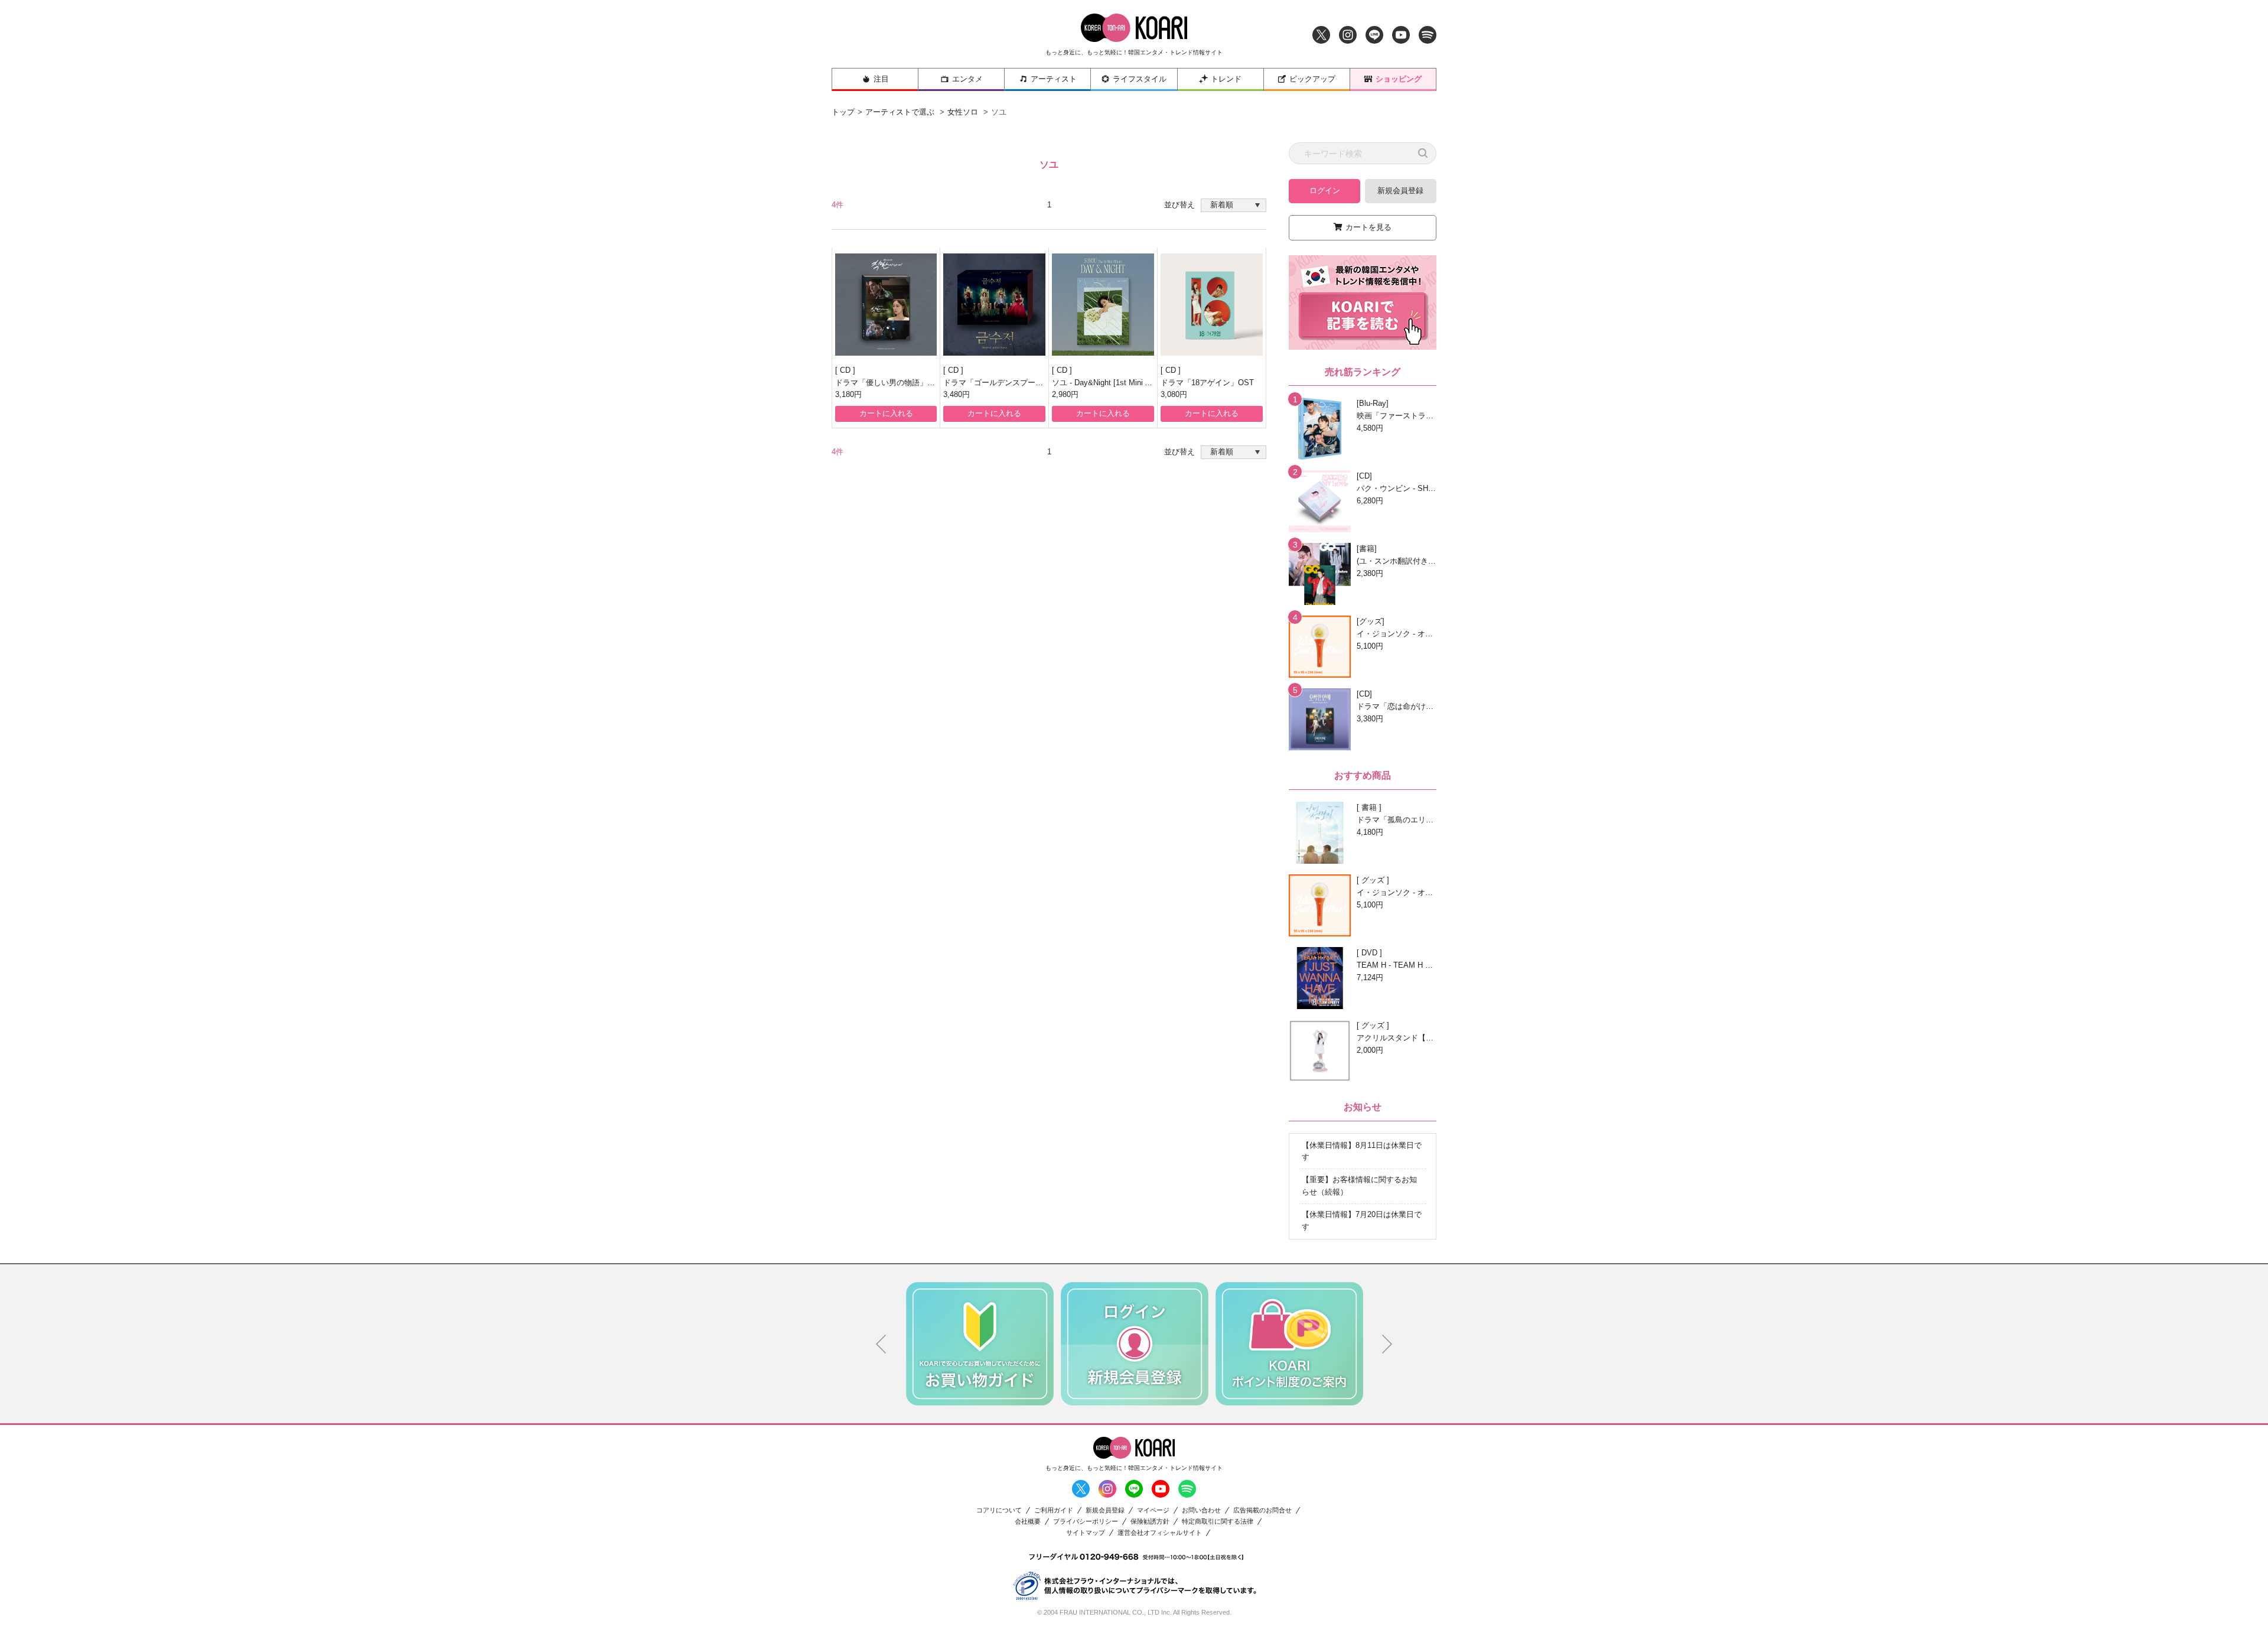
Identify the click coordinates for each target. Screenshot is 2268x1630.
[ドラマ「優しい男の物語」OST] (886, 305)
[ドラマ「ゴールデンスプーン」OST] (994, 305)
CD (846, 370)
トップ (843, 112)
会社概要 (1028, 1522)
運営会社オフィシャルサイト (1160, 1533)
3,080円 (1174, 394)
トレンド (1226, 79)
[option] (980, 1343)
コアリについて (999, 1510)
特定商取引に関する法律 (1218, 1522)
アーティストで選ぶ (900, 112)
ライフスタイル (1140, 79)
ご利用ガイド (1054, 1510)
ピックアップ (1312, 79)
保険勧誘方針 (1150, 1522)
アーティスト (1054, 79)
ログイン (1325, 191)
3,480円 (957, 394)
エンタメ (967, 79)
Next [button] (1387, 1344)
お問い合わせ (1201, 1510)
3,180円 (848, 394)
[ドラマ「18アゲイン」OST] (1212, 305)
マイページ (1153, 1510)
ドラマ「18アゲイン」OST (1207, 383)
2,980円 (1065, 394)
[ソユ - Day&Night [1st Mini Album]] (1103, 305)
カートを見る (1368, 227)
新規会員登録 (1400, 191)
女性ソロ (963, 112)
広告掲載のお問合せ (1262, 1510)
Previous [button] (881, 1344)
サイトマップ (1086, 1533)
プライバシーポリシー (1086, 1522)
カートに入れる (886, 413)
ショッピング (1399, 79)
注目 (881, 79)
